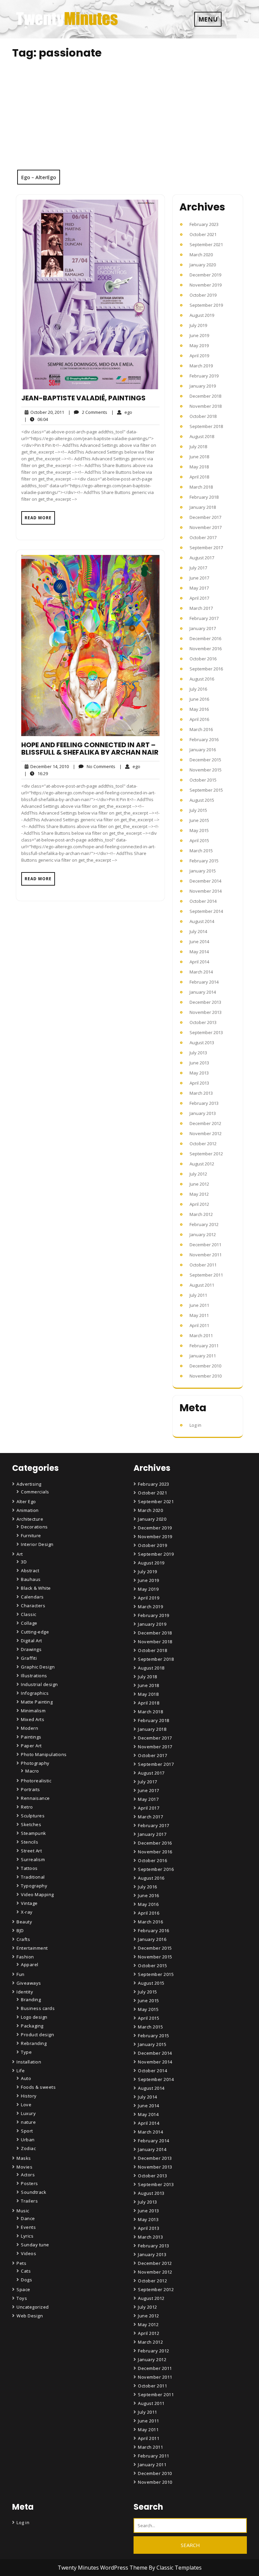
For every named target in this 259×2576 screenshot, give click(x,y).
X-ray (27, 1912)
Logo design (34, 2017)
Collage (29, 1623)
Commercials (35, 1492)
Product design (37, 2035)
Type (26, 2052)
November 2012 (206, 1133)
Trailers (29, 2201)
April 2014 (199, 962)
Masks (24, 2158)
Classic (29, 1614)
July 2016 (198, 689)
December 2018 (205, 396)
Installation (29, 2062)
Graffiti (29, 1658)
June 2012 (199, 1184)
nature (28, 2122)
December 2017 (205, 517)
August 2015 (202, 800)
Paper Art (31, 1746)
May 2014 (199, 952)
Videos (28, 2253)
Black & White (36, 1588)
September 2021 (206, 244)
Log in (195, 1425)
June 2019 (199, 335)
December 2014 (205, 881)
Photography (35, 1763)
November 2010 (206, 1376)
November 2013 (206, 1012)
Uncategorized (33, 2307)
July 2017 (198, 568)
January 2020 (203, 265)
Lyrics (27, 2236)
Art (20, 1554)
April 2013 (199, 1083)
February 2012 (204, 1224)
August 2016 (202, 679)
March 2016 (201, 729)
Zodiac (28, 2148)
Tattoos (29, 1868)
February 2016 (204, 739)
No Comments (94, 767)
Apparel (30, 1964)
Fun (21, 1974)
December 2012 (205, 1123)
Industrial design (39, 1684)
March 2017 (201, 608)
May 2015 (199, 830)
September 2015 (206, 790)
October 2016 (203, 659)
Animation (28, 1510)
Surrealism (33, 1859)
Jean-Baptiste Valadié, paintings (83, 398)
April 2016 (199, 719)
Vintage (29, 1903)
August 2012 (202, 1164)
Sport (27, 2131)
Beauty (24, 1922)
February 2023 (204, 224)
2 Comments (88, 412)
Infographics (35, 1693)
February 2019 (204, 376)
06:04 (36, 419)
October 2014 (203, 901)
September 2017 (206, 548)
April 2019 (199, 356)
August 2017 (202, 558)
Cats (26, 2271)
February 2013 (204, 1103)
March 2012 (201, 1214)
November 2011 (206, 1255)
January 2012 (203, 1234)
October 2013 (203, 1022)
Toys (22, 2298)
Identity (25, 1992)
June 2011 (199, 1305)
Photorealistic (36, 1781)
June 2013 (199, 1063)
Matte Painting (37, 1702)
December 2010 (205, 1366)
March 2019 (201, 366)
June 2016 (199, 699)
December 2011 (205, 1245)
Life (21, 2071)
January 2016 (203, 750)
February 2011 (204, 1346)
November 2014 (206, 891)
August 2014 (202, 921)
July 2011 (198, 1295)
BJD (20, 1930)
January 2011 (203, 1356)
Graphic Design (38, 1667)
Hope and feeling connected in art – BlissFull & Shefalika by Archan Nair (90, 749)
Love (26, 2105)
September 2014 (206, 911)
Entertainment (32, 1948)
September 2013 (206, 1032)
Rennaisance (35, 1798)
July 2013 (198, 1053)
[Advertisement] (129, 119)
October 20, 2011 (46, 412)
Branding (31, 2000)
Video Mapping (37, 1894)
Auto (26, 2078)
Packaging (32, 2026)
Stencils (30, 1842)
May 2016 (199, 709)
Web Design (30, 2316)
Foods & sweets (38, 2087)
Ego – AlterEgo (39, 177)
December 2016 (205, 638)
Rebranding (34, 2043)
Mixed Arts (33, 1719)
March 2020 (201, 255)
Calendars (32, 1597)
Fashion (25, 1957)
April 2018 (199, 477)
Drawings (31, 1649)
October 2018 (203, 416)
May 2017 (199, 588)
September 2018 (206, 426)
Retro (27, 1807)
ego (122, 412)
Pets (21, 2263)
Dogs (26, 2280)
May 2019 (199, 345)
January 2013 (203, 1113)
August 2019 (202, 315)
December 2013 (205, 1002)
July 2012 (198, 1174)
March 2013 (201, 1093)
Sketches (31, 1824)
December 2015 (205, 760)
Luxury (28, 2113)
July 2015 (198, 810)
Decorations (34, 1527)
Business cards (38, 2008)
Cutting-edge (35, 1632)
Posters (30, 2183)
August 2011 (202, 1285)
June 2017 (199, 578)
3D (24, 1562)
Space (23, 2289)
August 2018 (202, 436)
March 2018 (201, 487)
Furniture (31, 1535)
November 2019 (206, 285)
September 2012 (206, 1154)
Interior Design (37, 1544)
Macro (32, 1771)
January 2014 (203, 992)
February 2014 (204, 982)
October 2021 (203, 234)
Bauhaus (31, 1579)
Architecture (30, 1519)
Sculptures (33, 1816)
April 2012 (199, 1204)
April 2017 (199, 598)
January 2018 (203, 507)
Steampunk (34, 1833)
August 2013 (202, 1043)
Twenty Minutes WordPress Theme (103, 2568)
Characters (33, 1606)
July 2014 (198, 931)
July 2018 (198, 447)
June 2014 (199, 942)
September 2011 (206, 1275)
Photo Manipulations (44, 1754)
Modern (30, 1728)
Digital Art (32, 1641)
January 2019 (203, 386)
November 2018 (206, 406)
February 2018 (204, 497)
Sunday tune (35, 2245)
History (29, 2096)
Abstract (30, 1571)
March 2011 (201, 1335)
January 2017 (203, 628)
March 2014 (201, 972)
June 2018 (199, 457)
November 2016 (206, 649)
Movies (24, 2167)
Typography (34, 1886)
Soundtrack (34, 2192)
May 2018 (199, 467)
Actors (28, 2175)
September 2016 (206, 669)
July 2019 (198, 325)
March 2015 (201, 851)
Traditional (33, 1877)
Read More (38, 518)
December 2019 (205, 275)
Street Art (31, 1851)
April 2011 (199, 1325)
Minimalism (33, 1711)
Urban (28, 2140)
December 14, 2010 (49, 767)
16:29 (36, 773)
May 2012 (199, 1194)
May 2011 (199, 1315)
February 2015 (204, 861)
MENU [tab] (208, 19)
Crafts (23, 1939)
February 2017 (204, 618)
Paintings (31, 1737)
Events (28, 2227)
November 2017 (206, 527)
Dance (28, 2218)
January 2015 (203, 871)
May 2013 (199, 1073)
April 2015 (199, 840)
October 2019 (203, 295)
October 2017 (203, 537)
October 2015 (203, 780)
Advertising (29, 1484)
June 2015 (199, 820)
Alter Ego (26, 1501)
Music (23, 2211)
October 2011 (203, 1265)
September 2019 (206, 305)
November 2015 (206, 770)
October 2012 (203, 1144)
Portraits (31, 1789)
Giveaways (29, 1983)
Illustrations (34, 1676)
